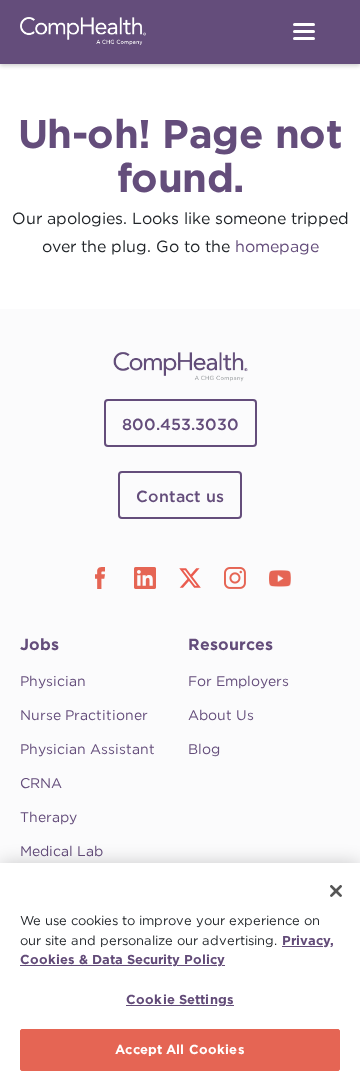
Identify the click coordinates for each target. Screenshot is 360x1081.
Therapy (48, 817)
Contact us (180, 496)
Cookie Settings (180, 999)
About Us (221, 715)
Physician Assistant (87, 749)
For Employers (238, 681)
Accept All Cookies (179, 1049)
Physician (53, 681)
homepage (277, 246)
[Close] (336, 891)
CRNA (41, 783)
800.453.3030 (180, 424)
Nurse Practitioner (84, 715)
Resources (230, 644)
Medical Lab (61, 851)
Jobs (39, 644)
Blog (204, 749)
